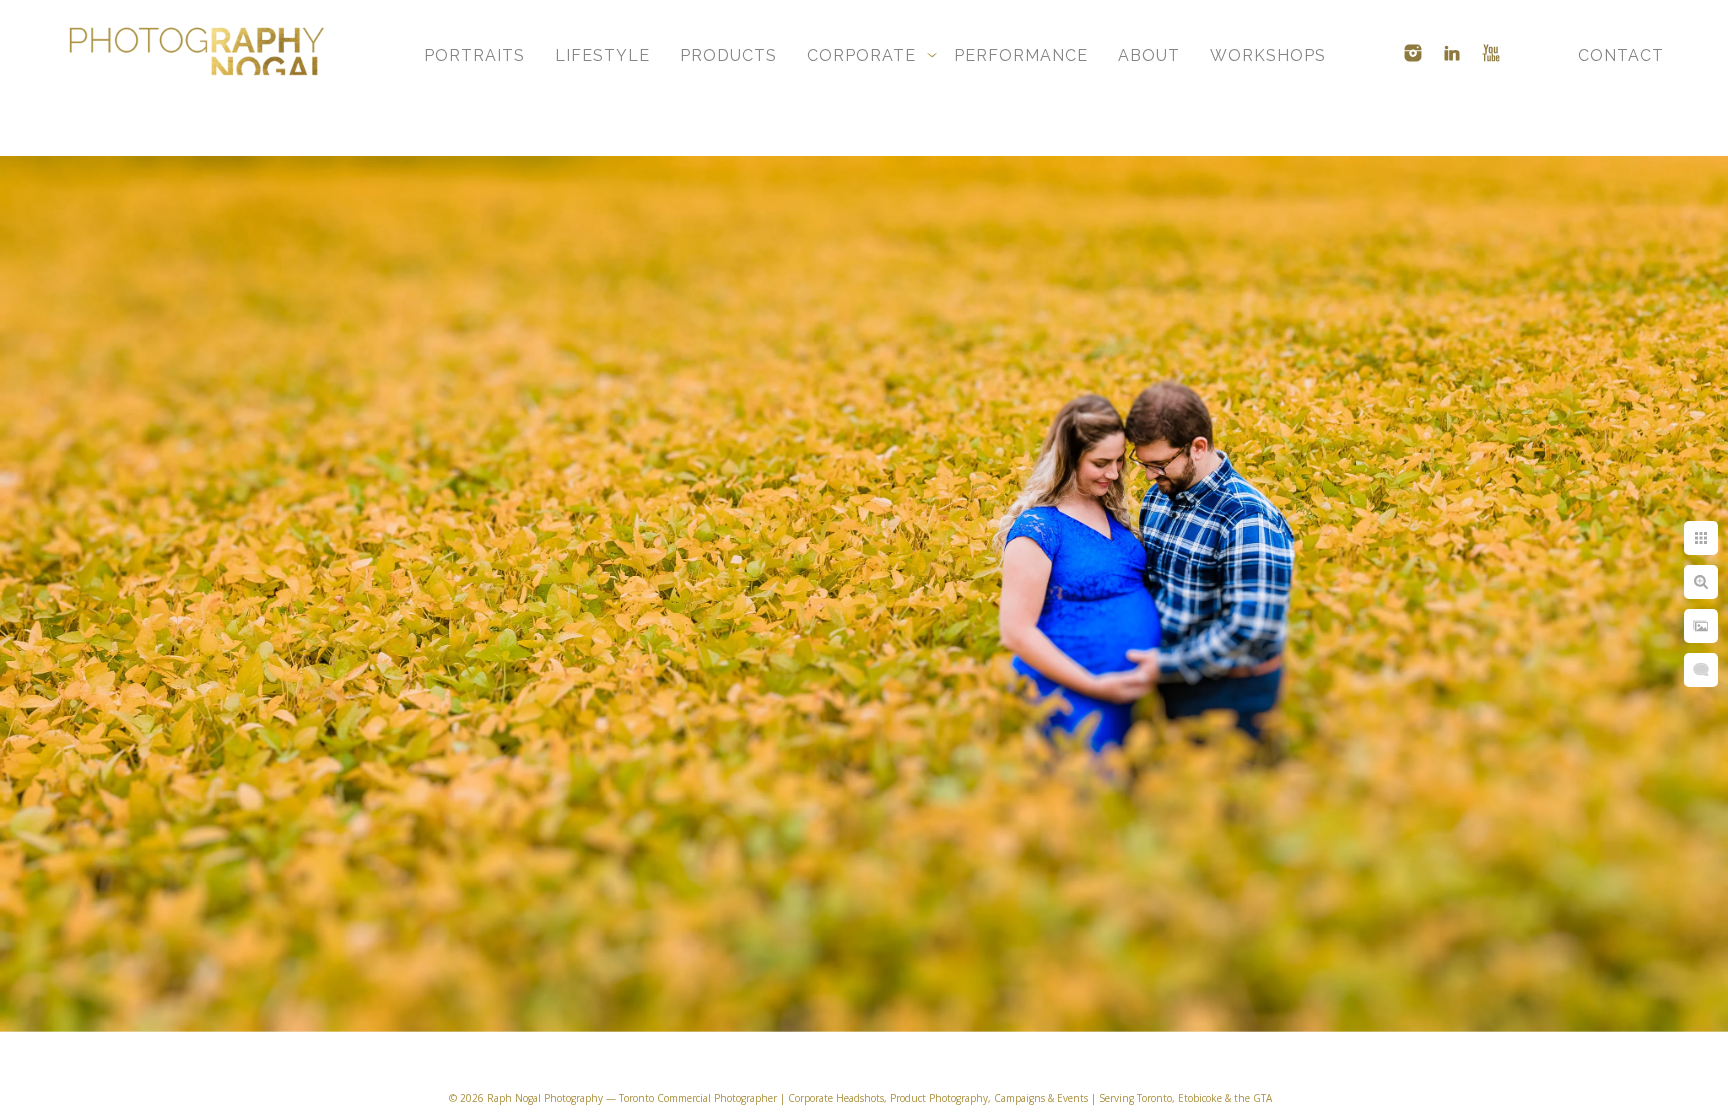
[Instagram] (1413, 53)
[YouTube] (1491, 53)
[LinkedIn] (1452, 53)
